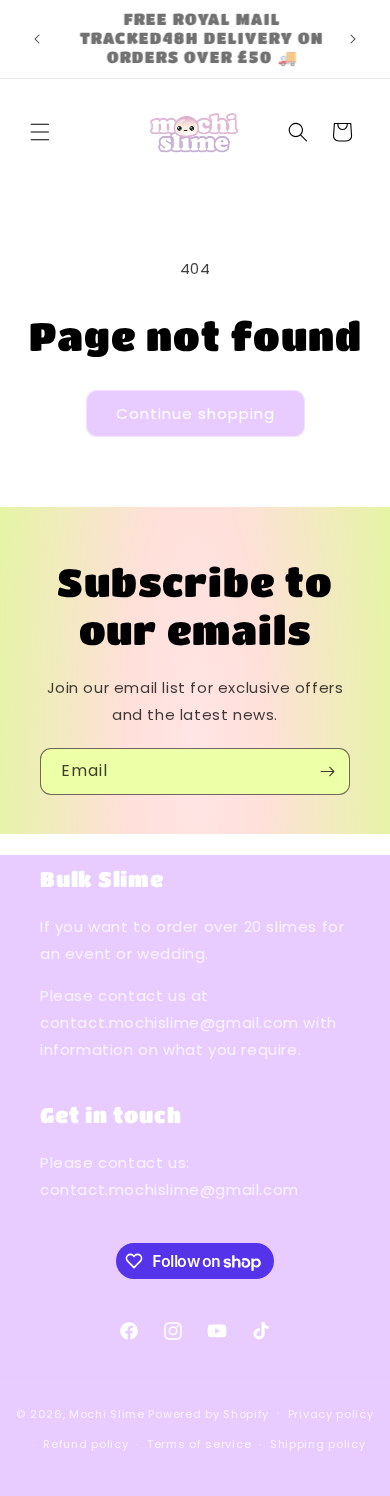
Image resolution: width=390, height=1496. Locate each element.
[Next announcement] (353, 39)
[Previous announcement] (37, 39)
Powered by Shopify (208, 1413)
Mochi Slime (107, 1413)
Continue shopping (195, 413)
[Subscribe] (327, 771)
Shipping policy (318, 1444)
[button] (40, 132)
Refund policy (85, 1444)
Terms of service (199, 1444)
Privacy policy (331, 1414)
